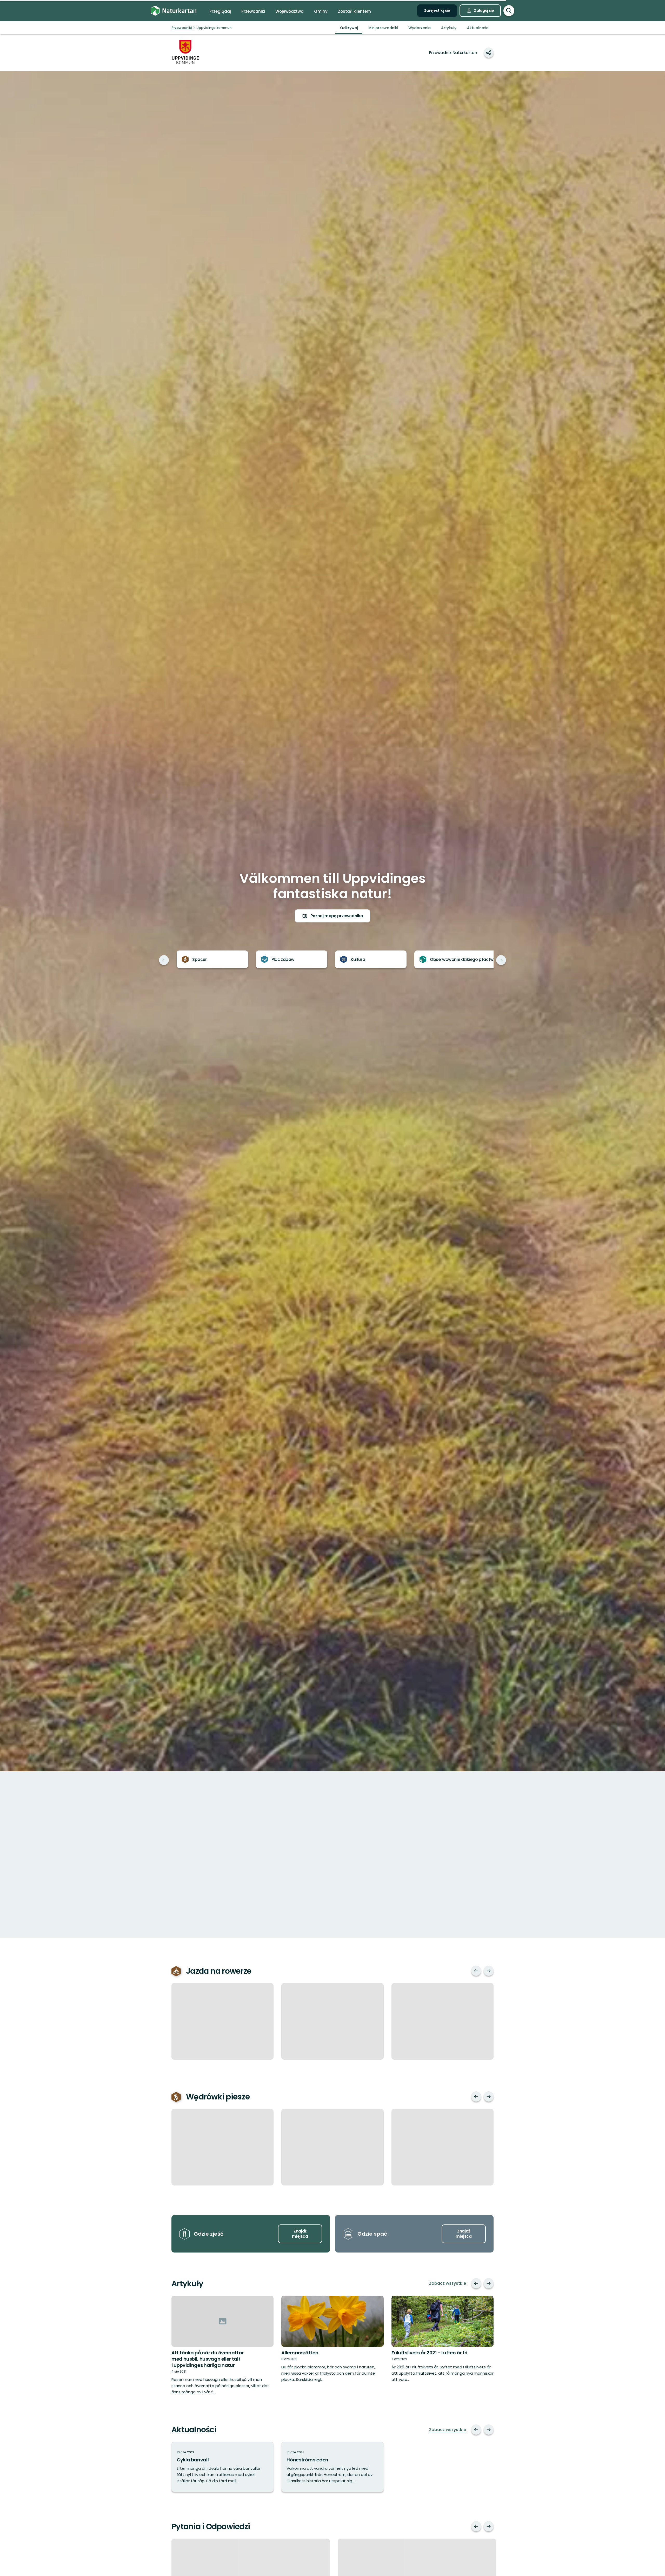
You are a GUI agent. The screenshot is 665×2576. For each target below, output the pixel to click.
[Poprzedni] (164, 960)
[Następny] (501, 960)
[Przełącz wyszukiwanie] (509, 11)
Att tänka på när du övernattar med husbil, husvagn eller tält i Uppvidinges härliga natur (208, 2359)
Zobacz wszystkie (448, 2283)
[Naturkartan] (174, 11)
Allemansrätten (300, 2353)
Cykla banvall (193, 2460)
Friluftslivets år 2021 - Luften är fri (429, 2353)
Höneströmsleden (307, 2460)
